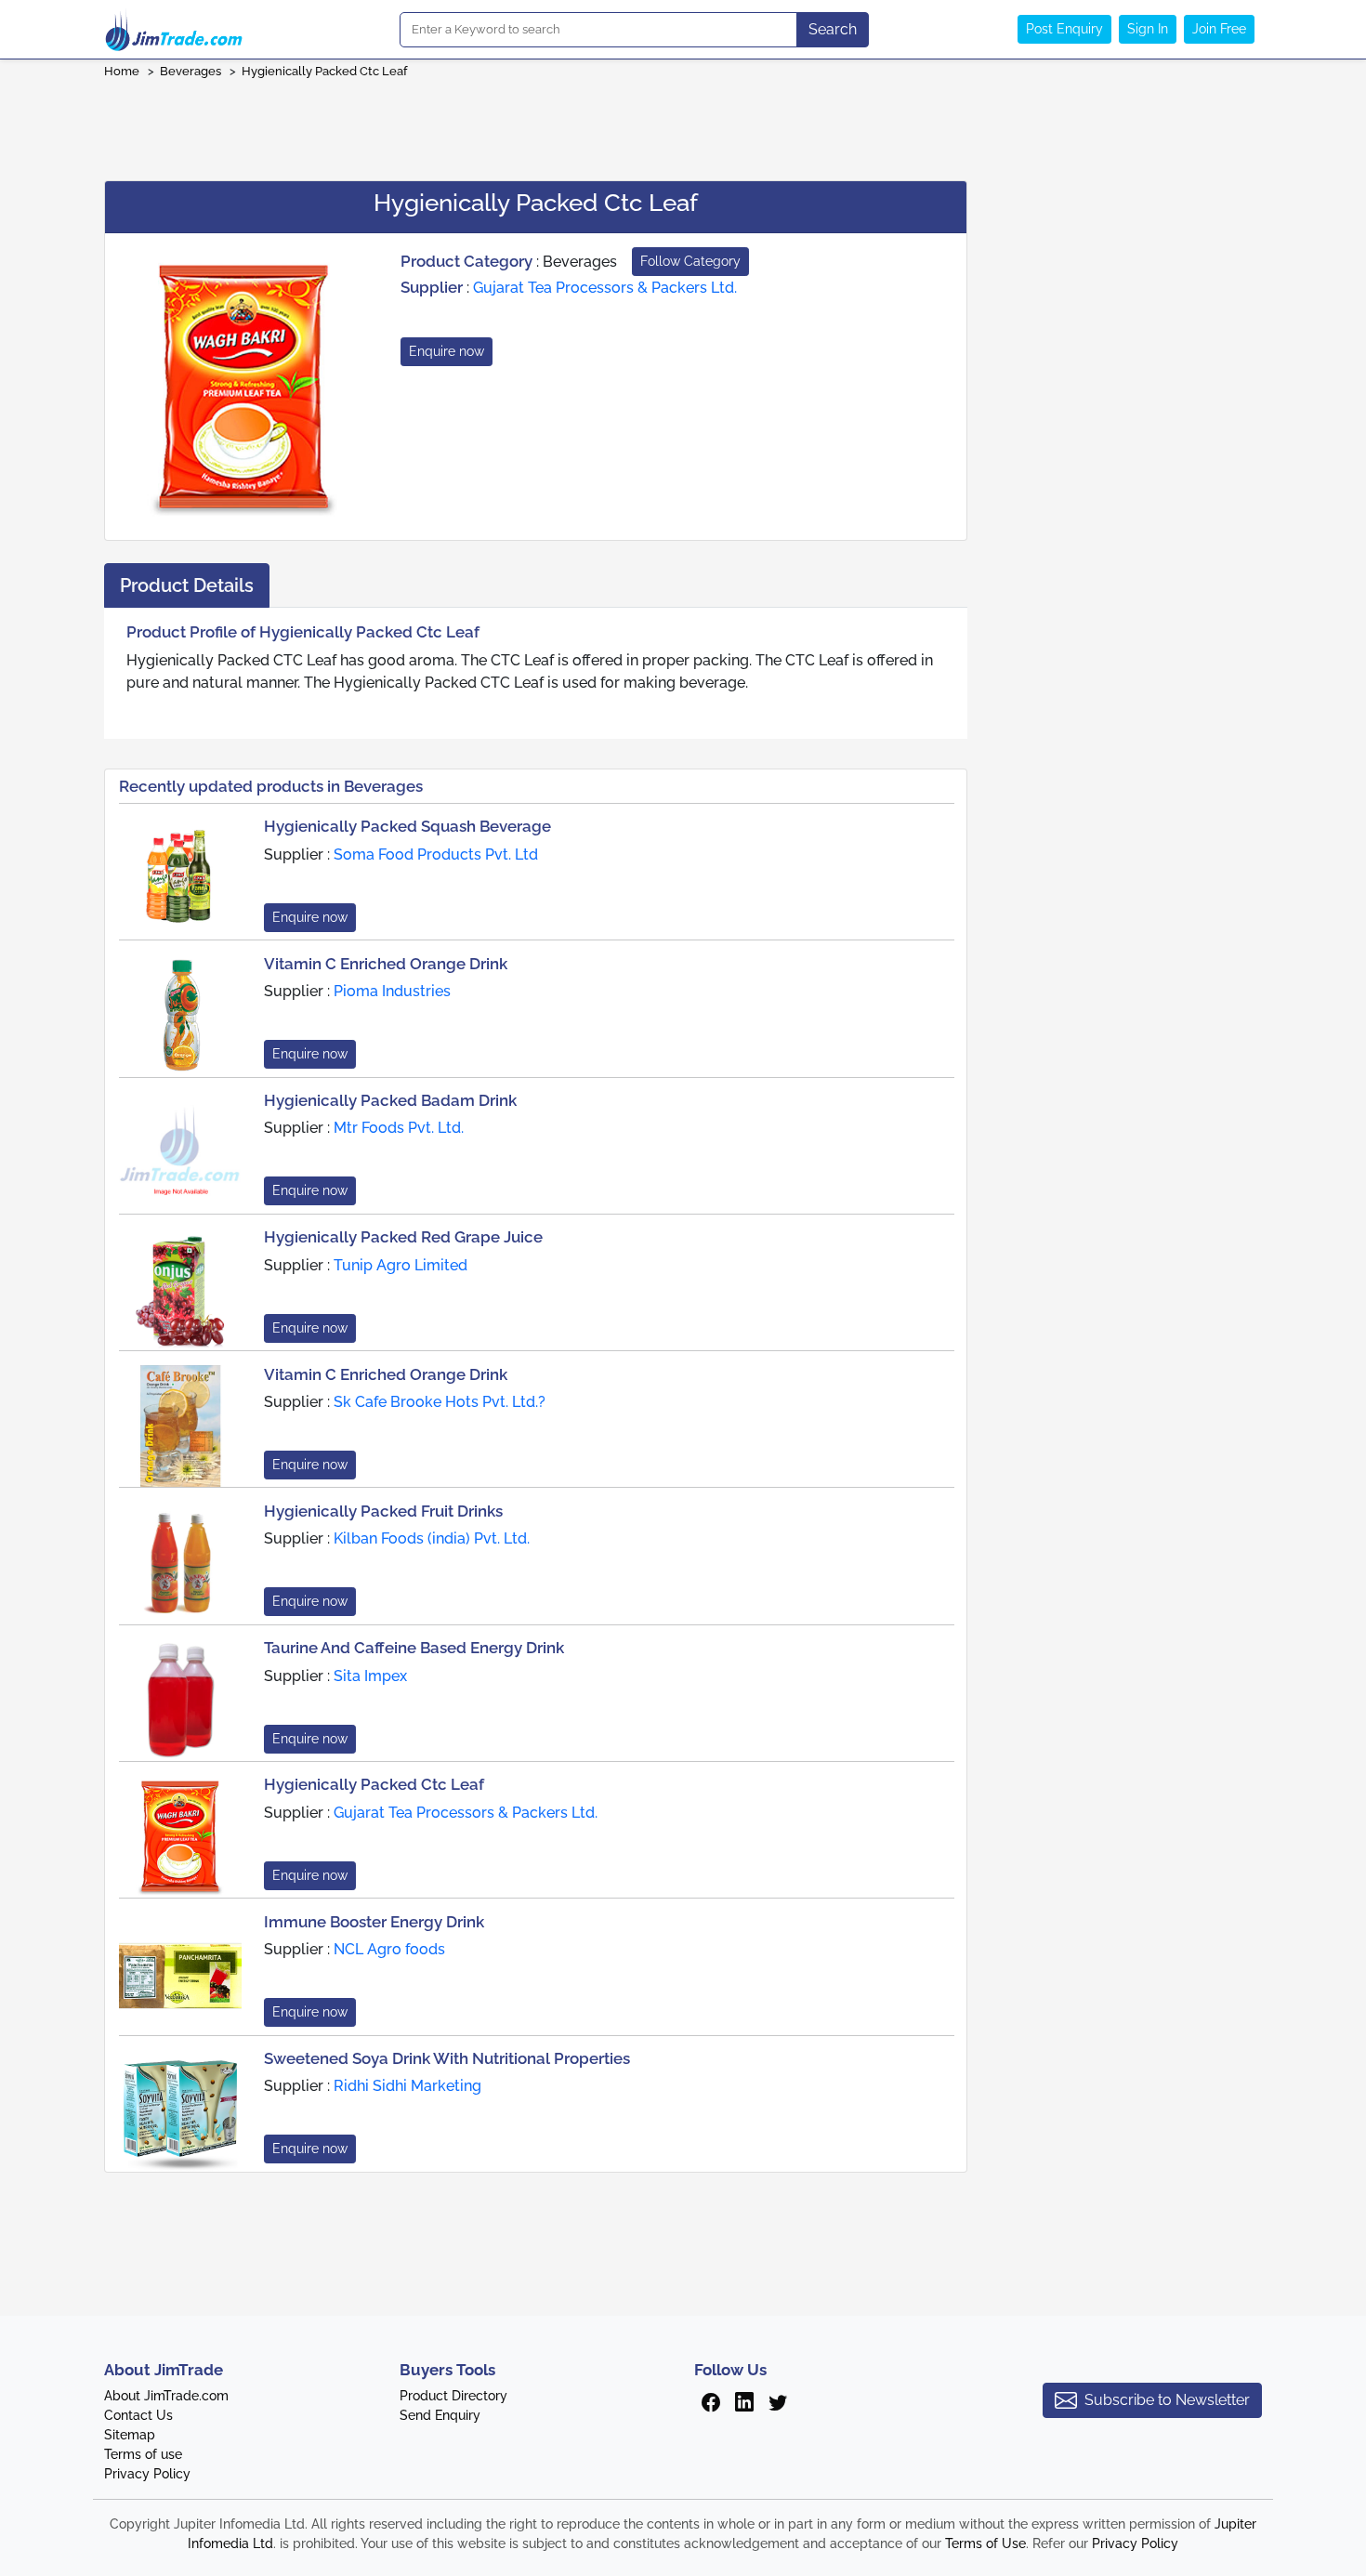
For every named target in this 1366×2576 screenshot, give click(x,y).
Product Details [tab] (187, 585)
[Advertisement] (683, 124)
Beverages (190, 71)
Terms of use (143, 2454)
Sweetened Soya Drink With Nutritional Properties (447, 2058)
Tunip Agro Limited (401, 1265)
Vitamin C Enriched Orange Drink (386, 964)
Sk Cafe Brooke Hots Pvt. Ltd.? (440, 1402)
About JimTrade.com (166, 2396)
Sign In (1148, 29)
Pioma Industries (392, 991)
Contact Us (138, 2415)
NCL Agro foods (389, 1949)
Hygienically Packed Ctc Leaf (324, 71)
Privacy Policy (147, 2474)
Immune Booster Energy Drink (374, 1922)
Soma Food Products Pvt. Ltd (436, 854)
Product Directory (453, 2396)
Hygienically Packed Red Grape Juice (403, 1237)
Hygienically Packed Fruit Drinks (383, 1511)
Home (122, 71)
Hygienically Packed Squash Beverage (407, 826)
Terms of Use (985, 2543)
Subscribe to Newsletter (1167, 2400)
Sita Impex (370, 1676)
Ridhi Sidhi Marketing (407, 2086)
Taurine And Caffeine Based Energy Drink (414, 1648)
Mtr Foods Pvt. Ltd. (399, 1128)
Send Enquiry (440, 2415)
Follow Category (690, 261)
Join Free (1219, 29)
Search (833, 29)
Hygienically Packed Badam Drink (390, 1100)
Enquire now (447, 351)
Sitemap (130, 2435)
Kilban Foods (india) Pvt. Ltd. (432, 1538)
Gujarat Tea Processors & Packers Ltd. (605, 288)
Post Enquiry (1064, 29)
